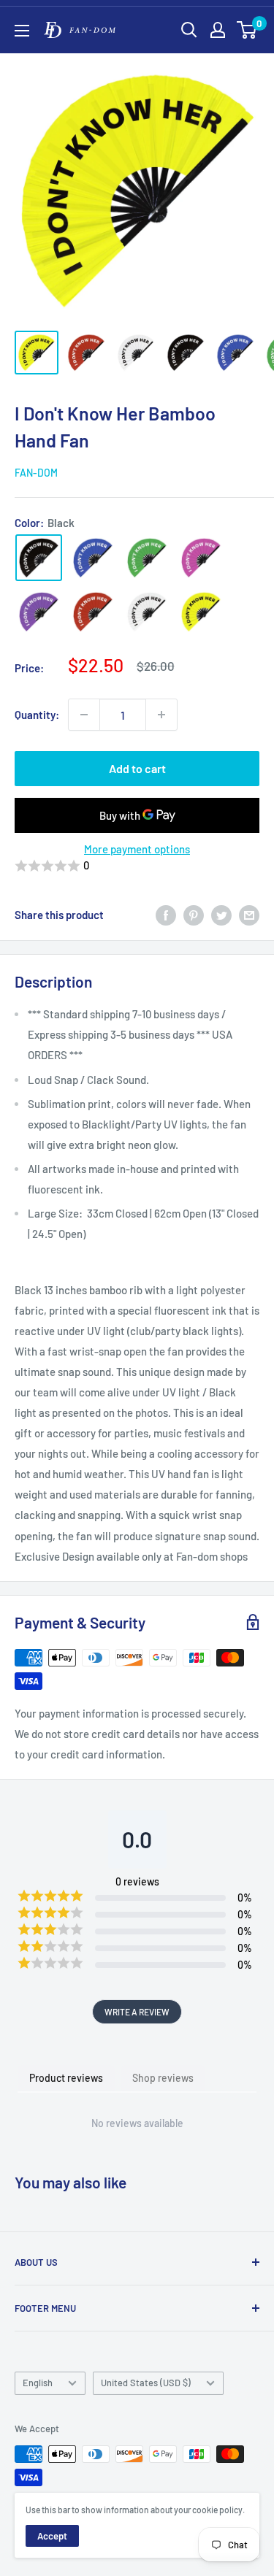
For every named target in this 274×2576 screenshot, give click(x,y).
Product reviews (66, 2078)
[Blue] (93, 558)
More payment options (137, 849)
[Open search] (189, 30)
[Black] (39, 558)
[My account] (218, 30)
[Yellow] (201, 612)
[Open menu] (22, 31)
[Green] (147, 558)
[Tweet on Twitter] (221, 915)
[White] (147, 612)
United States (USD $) (146, 2383)
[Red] (93, 612)
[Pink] (201, 558)
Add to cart (137, 768)
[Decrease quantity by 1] (84, 715)
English (38, 2383)
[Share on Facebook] (166, 915)
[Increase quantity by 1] (161, 715)
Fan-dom (36, 473)
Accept (52, 2536)
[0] (247, 30)
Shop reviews (163, 2078)
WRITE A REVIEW (137, 2012)
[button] (137, 866)
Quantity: (37, 715)
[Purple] (39, 612)
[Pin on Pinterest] (194, 915)
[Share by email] (249, 915)
